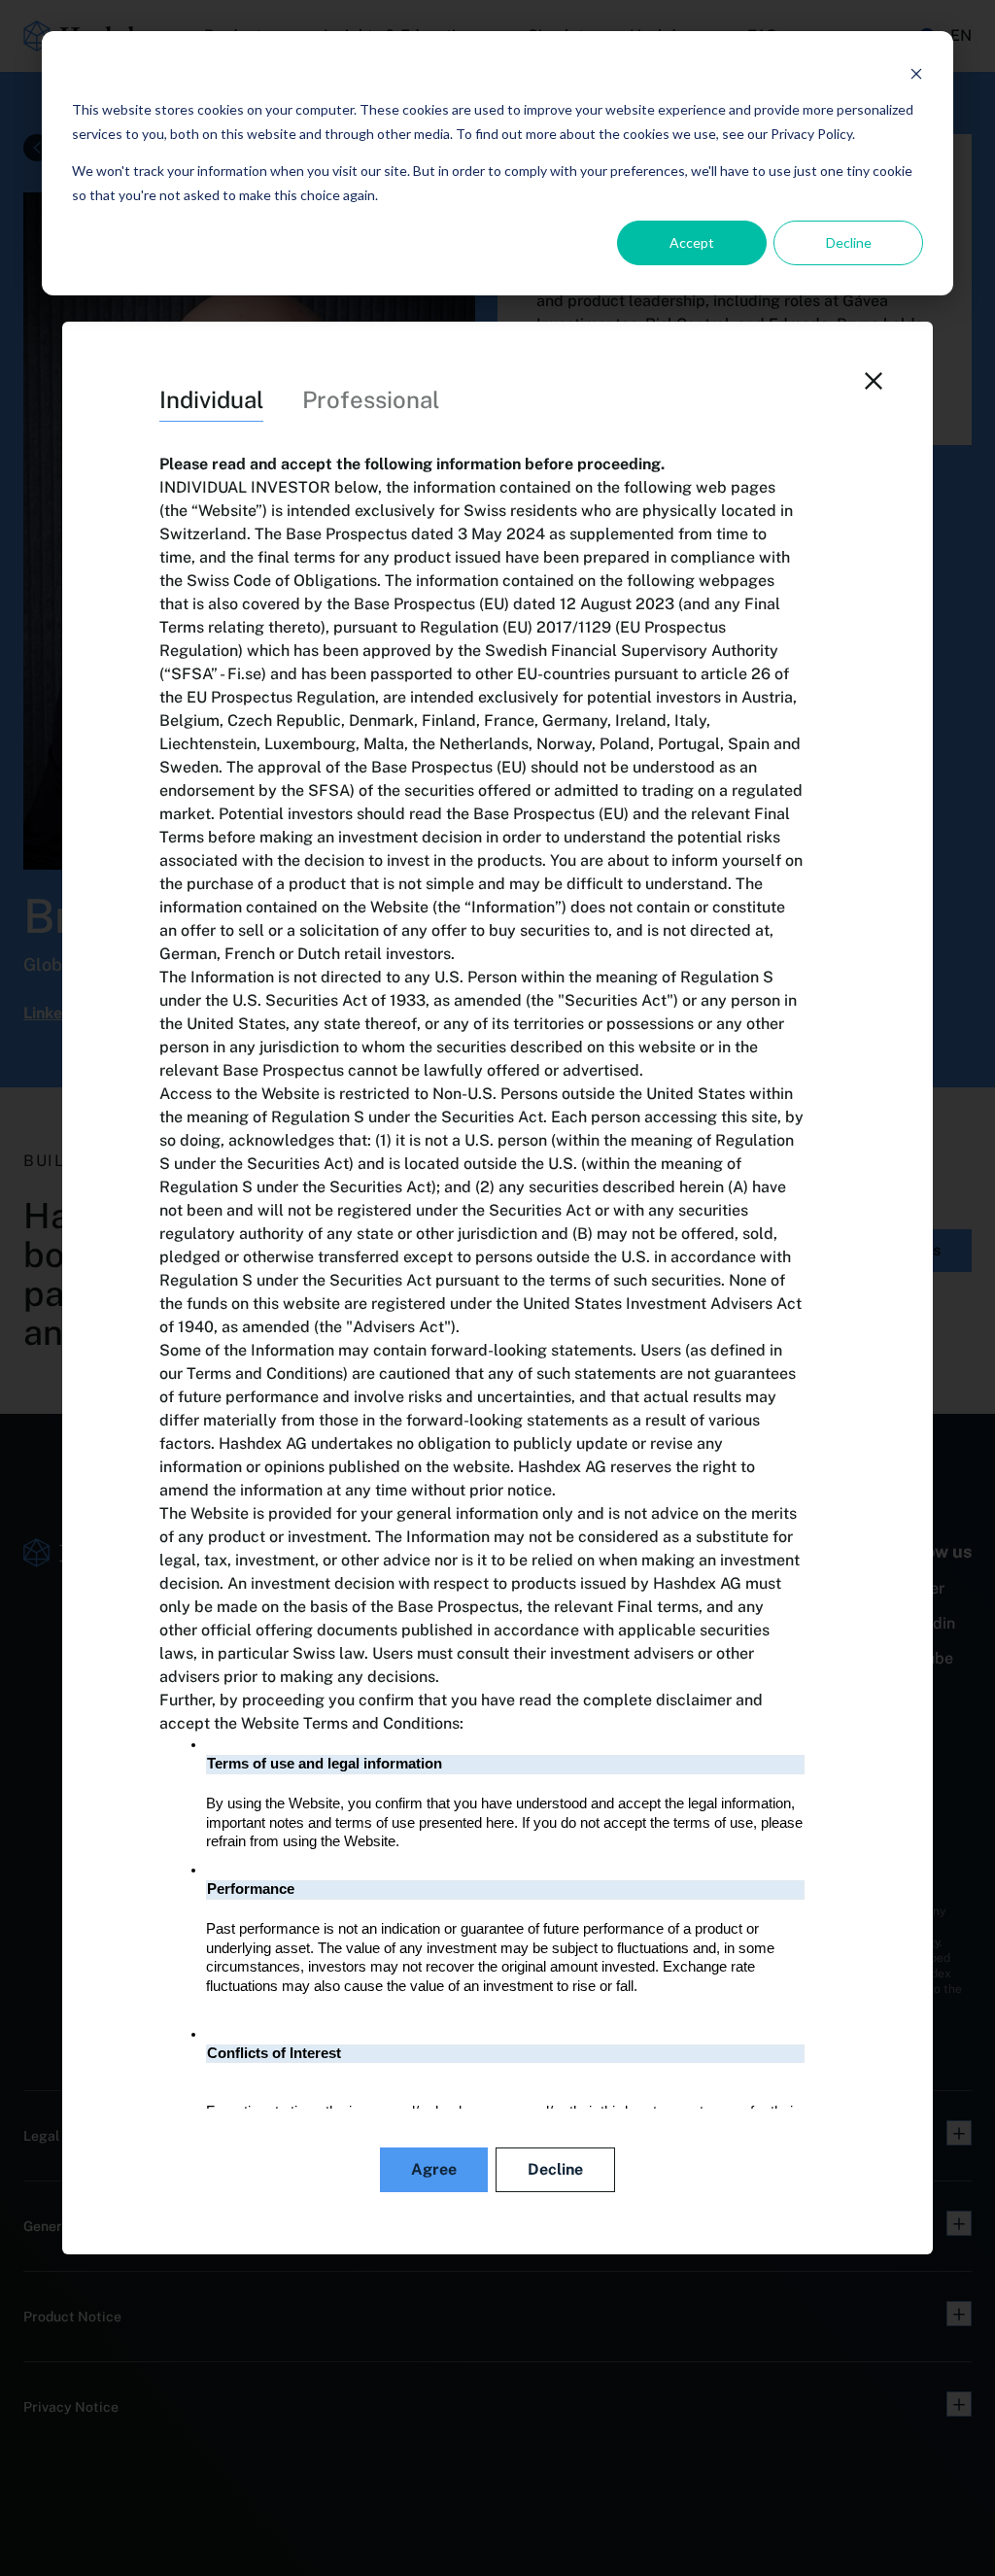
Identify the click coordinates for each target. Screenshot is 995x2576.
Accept (692, 242)
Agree (434, 2169)
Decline (849, 242)
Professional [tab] (371, 399)
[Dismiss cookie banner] (916, 73)
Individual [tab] (211, 399)
